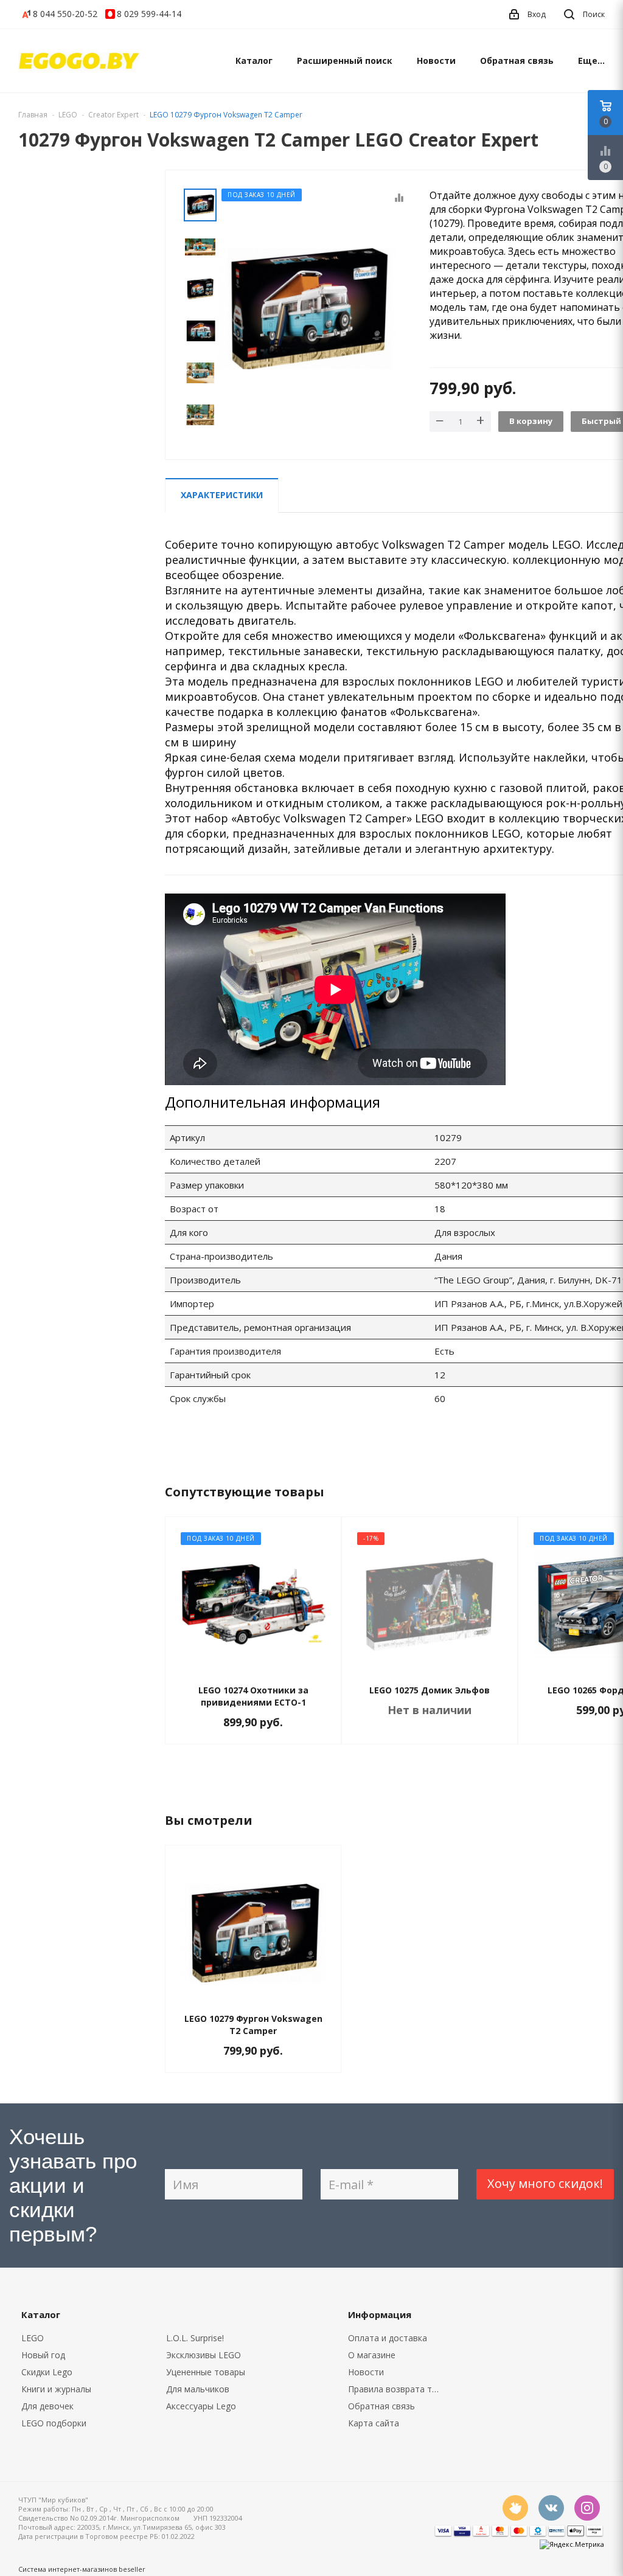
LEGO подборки (54, 2423)
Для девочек (47, 2406)
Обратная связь (517, 61)
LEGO (33, 2338)
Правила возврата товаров (398, 2389)
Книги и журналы (56, 2389)
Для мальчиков (198, 2389)
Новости (436, 61)
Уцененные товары (206, 2372)
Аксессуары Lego (201, 2406)
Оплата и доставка (388, 2338)
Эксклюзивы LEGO (204, 2355)
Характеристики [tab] (222, 495)
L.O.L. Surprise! (195, 2338)
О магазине (372, 2355)
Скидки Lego (47, 2372)
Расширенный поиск (345, 61)
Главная (33, 115)
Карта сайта (374, 2423)
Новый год (43, 2355)
